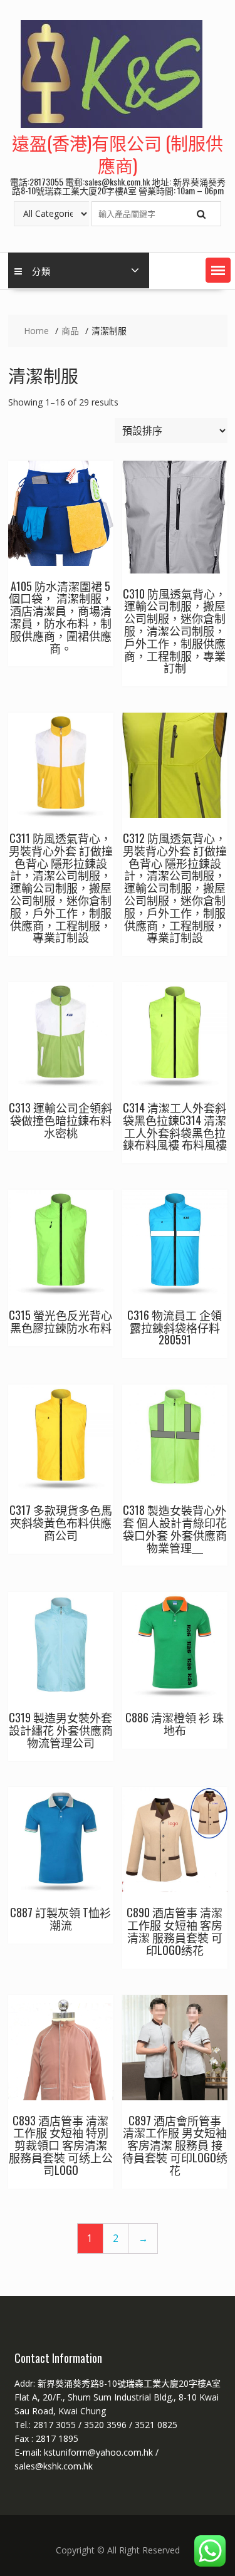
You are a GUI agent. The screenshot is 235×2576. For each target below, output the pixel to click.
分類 (41, 270)
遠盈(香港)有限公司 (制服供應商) (118, 154)
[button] (218, 270)
